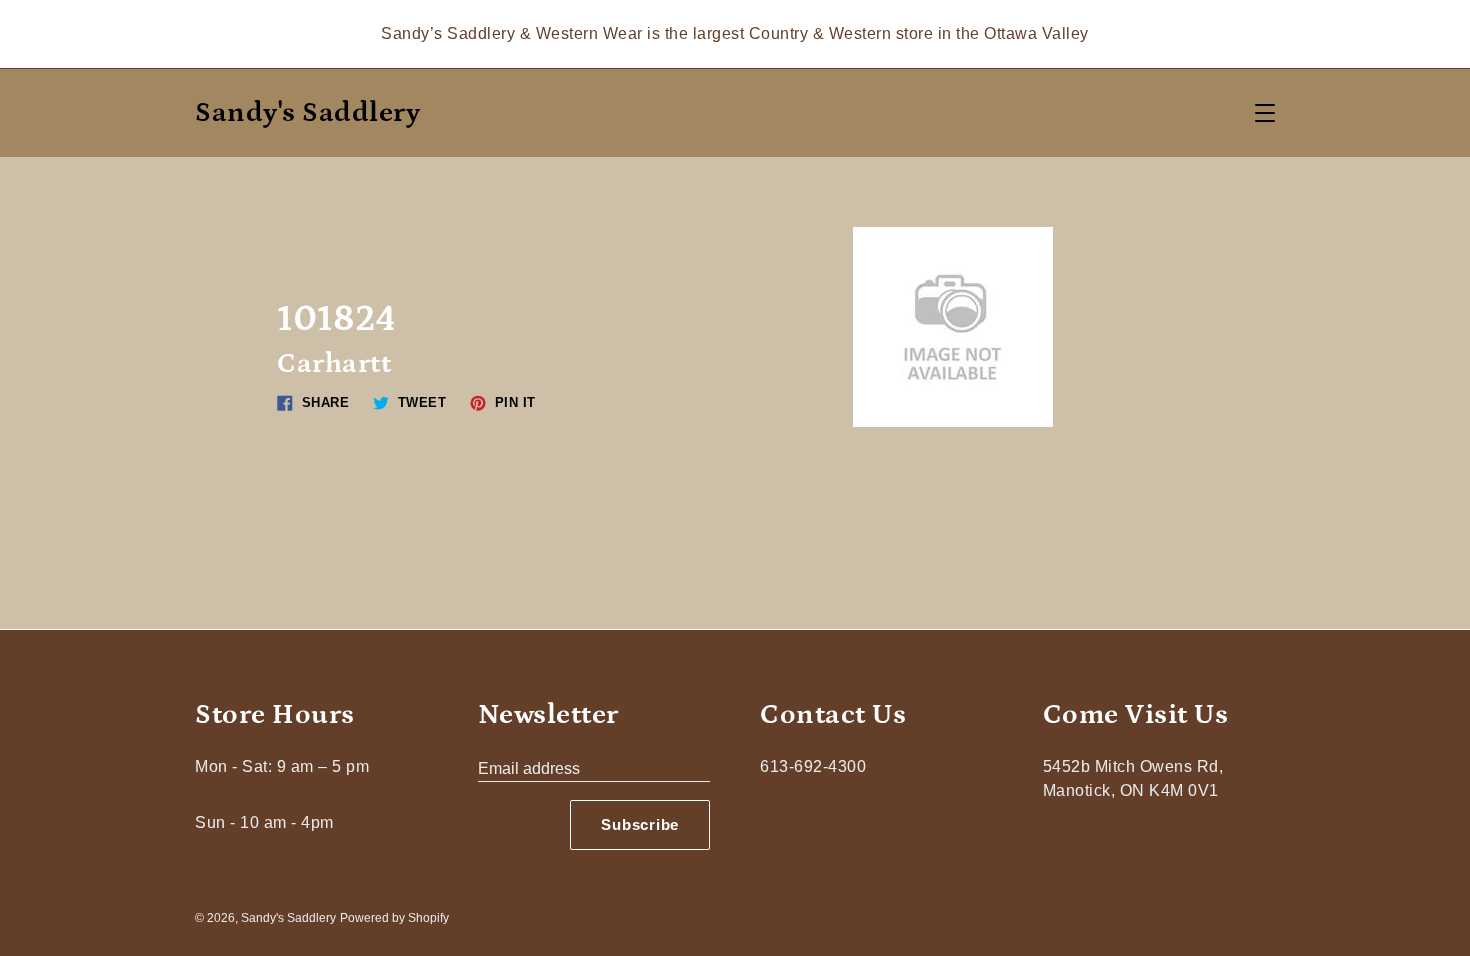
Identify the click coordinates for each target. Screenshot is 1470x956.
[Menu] (1265, 113)
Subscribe (640, 824)
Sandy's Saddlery (307, 113)
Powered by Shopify (394, 918)
